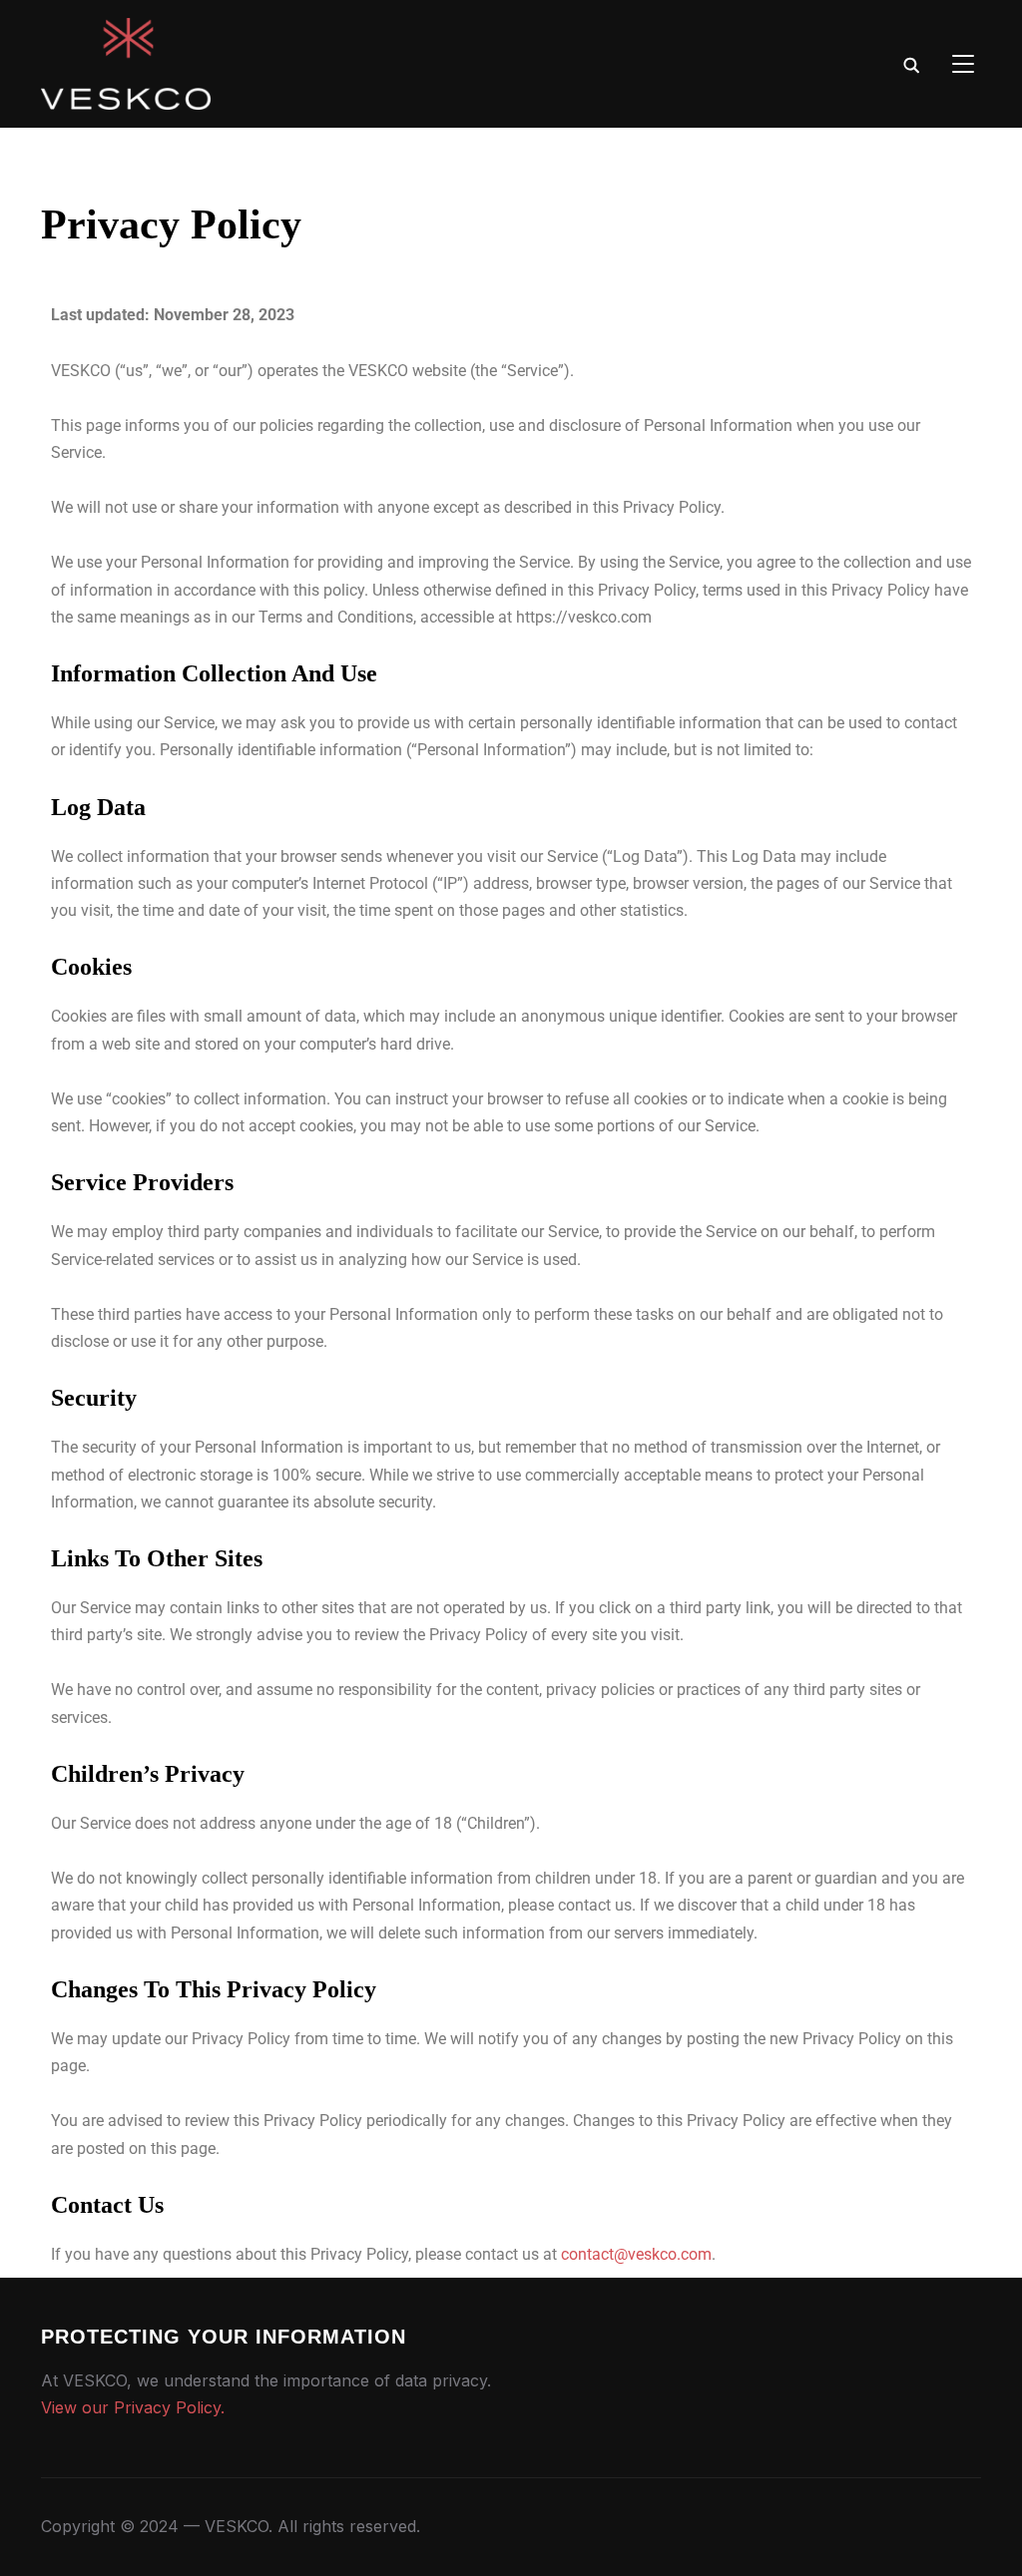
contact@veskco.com (636, 2254)
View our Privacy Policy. (133, 2407)
